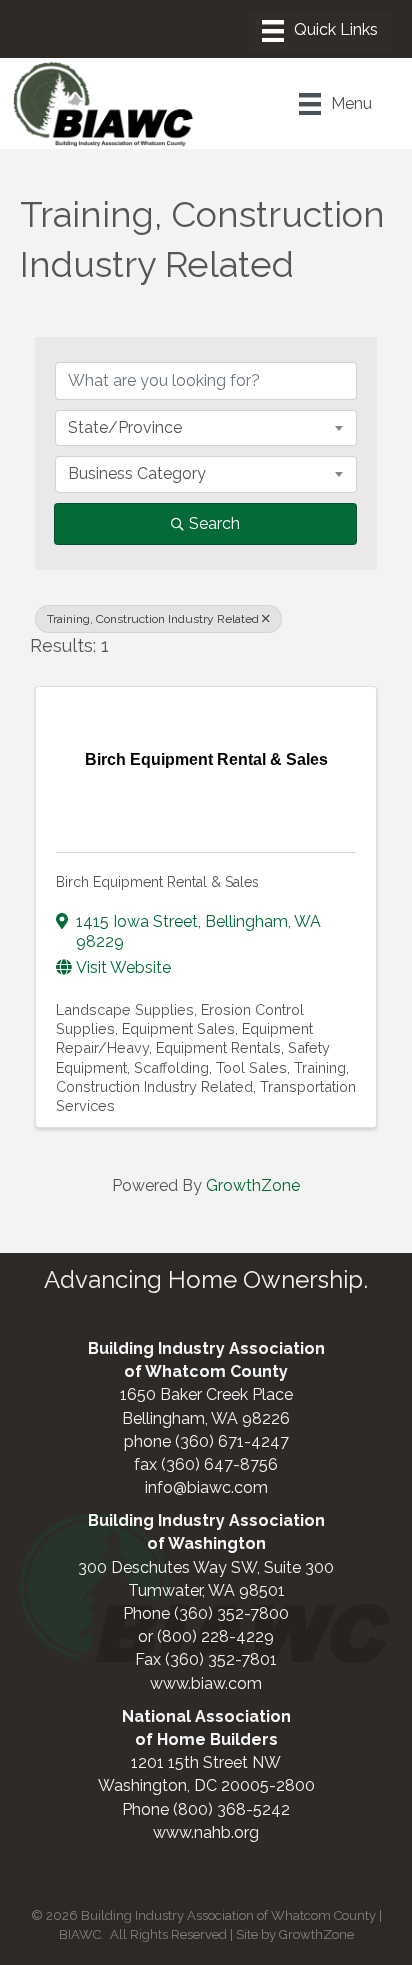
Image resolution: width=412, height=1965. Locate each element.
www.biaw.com (206, 1683)
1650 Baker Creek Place (206, 1394)
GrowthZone (253, 1185)
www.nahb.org (206, 1832)
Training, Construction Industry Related (153, 619)
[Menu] (320, 31)
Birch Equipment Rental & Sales (157, 882)
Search (214, 523)
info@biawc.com (206, 1487)
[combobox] (206, 428)
